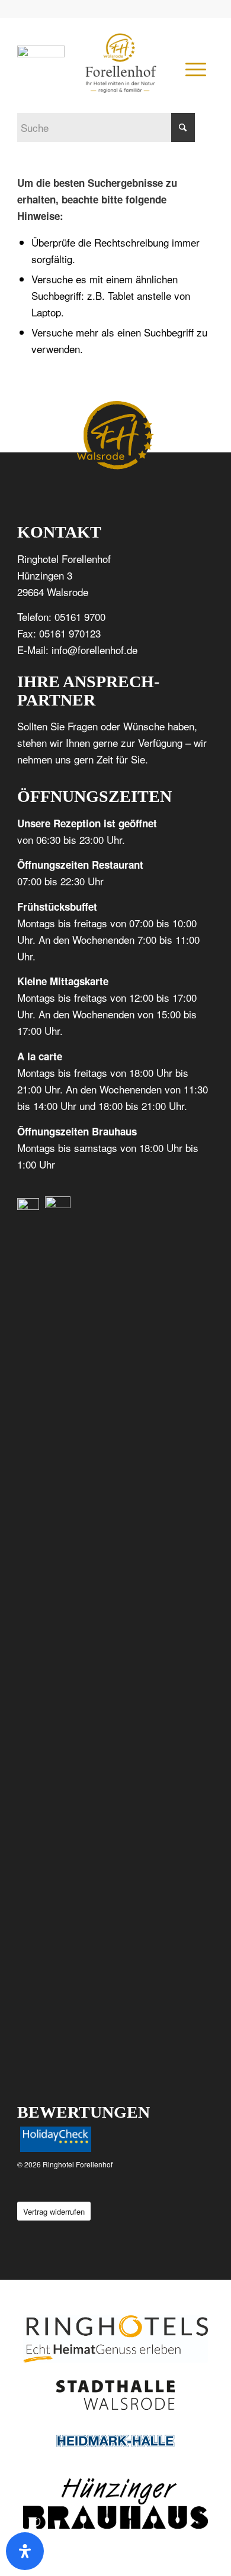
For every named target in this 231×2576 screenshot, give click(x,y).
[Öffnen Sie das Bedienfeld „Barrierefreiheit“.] (25, 2551)
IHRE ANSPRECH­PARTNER (88, 691)
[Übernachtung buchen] (41, 53)
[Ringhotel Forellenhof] (120, 63)
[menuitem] (194, 69)
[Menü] (194, 69)
